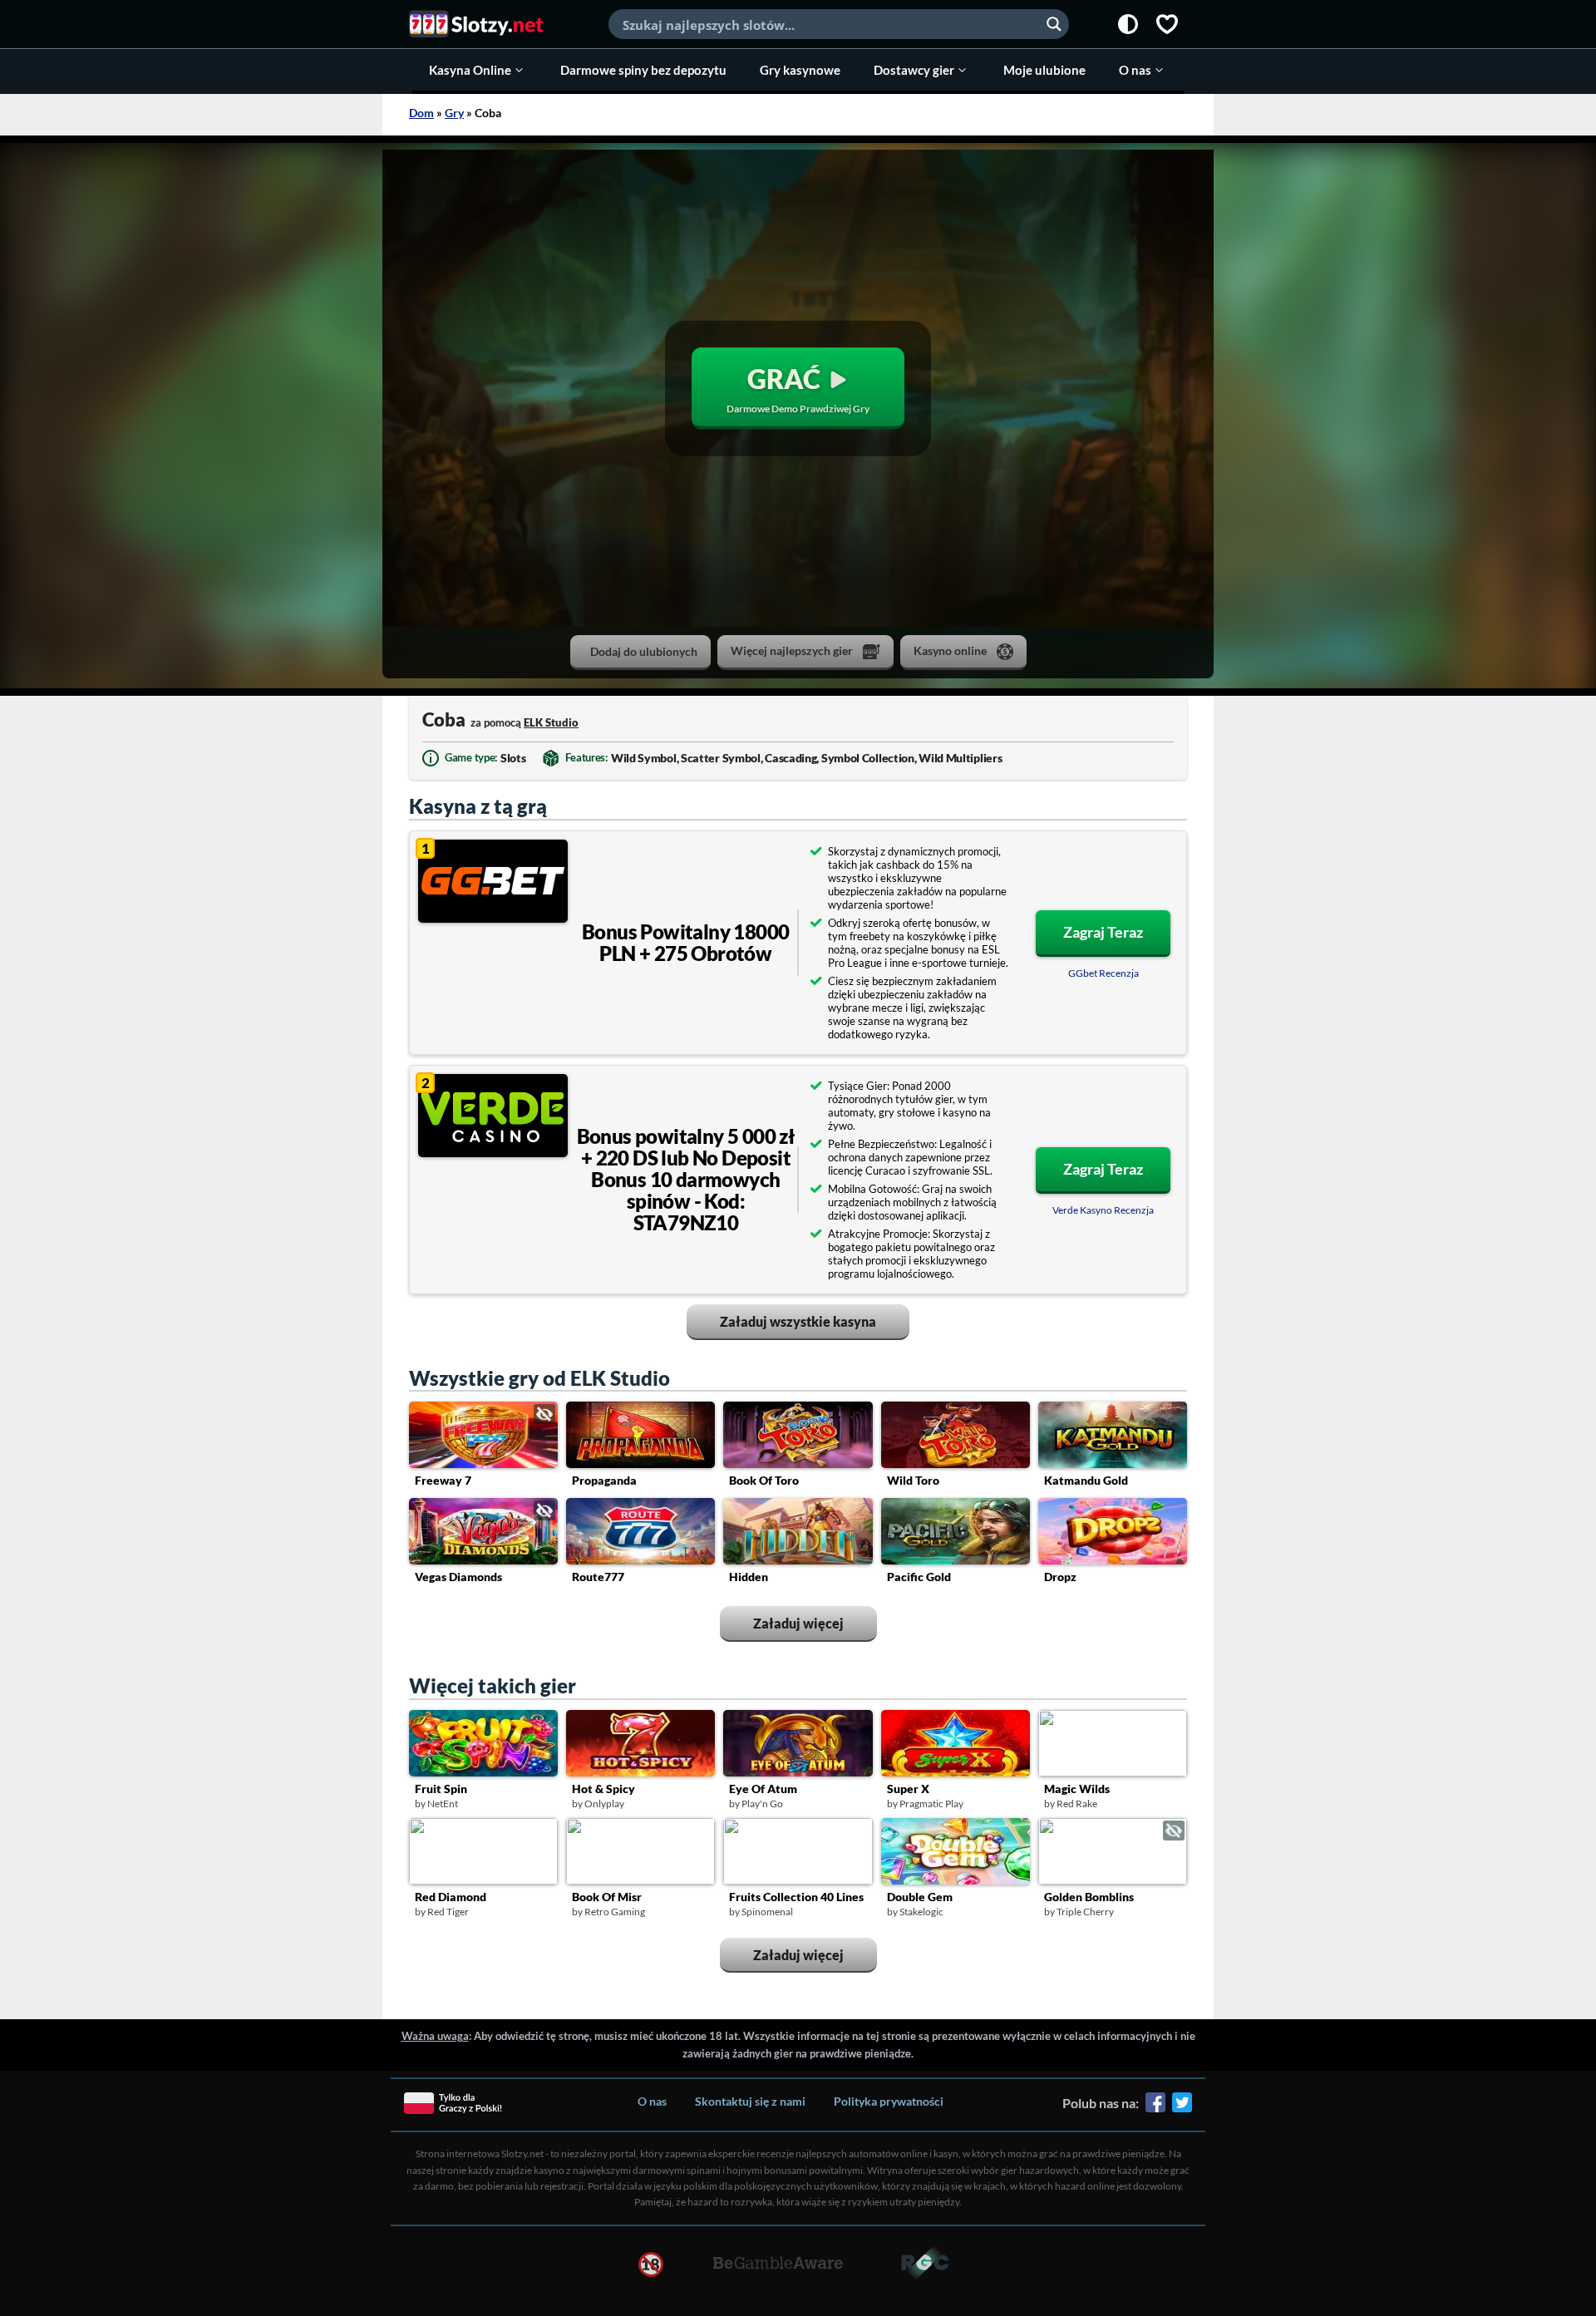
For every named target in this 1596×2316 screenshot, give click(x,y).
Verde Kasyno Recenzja (1103, 1210)
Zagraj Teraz (1103, 932)
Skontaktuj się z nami (750, 2101)
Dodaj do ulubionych (644, 651)
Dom (421, 113)
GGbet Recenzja (1103, 973)
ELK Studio (551, 722)
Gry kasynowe (800, 70)
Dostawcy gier (914, 70)
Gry (454, 113)
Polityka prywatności (889, 2101)
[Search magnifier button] (1054, 24)
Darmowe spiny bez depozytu (643, 70)
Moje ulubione (1044, 70)
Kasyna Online (470, 70)
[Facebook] (1155, 2108)
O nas (1135, 70)
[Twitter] (1182, 2108)
